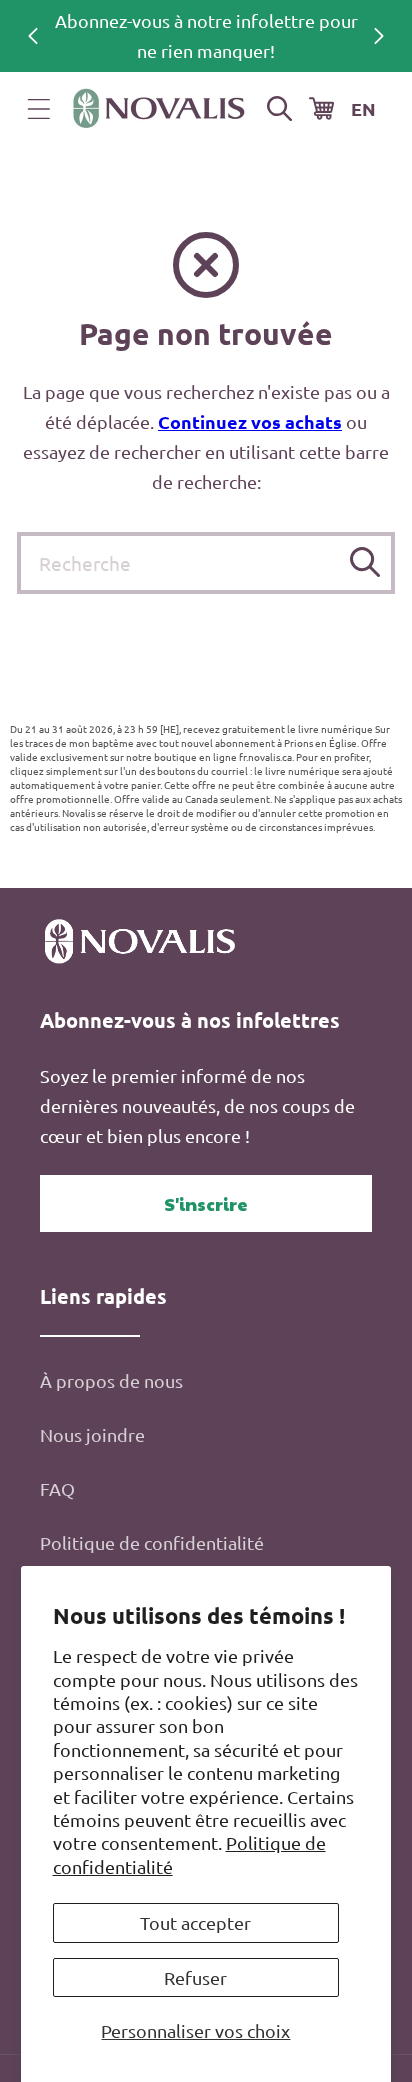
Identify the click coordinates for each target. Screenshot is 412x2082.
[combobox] (206, 563)
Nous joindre (92, 1434)
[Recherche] (364, 562)
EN (363, 108)
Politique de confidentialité (152, 1542)
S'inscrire (206, 1203)
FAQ (57, 1488)
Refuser (195, 1977)
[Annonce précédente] (33, 36)
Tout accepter (195, 1922)
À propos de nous (111, 1380)
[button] (39, 109)
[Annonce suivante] (379, 36)
